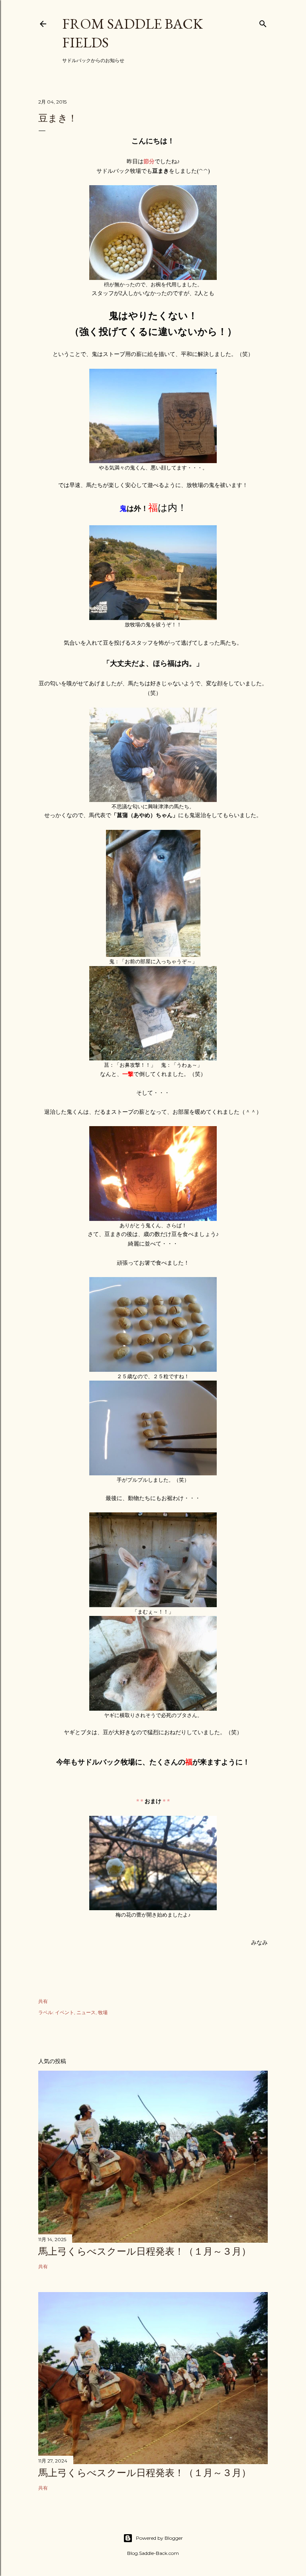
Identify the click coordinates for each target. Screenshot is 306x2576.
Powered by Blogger (159, 2538)
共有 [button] (43, 2001)
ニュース (86, 2012)
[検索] (263, 22)
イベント (65, 2012)
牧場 (103, 2012)
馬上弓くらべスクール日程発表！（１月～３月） (145, 2251)
